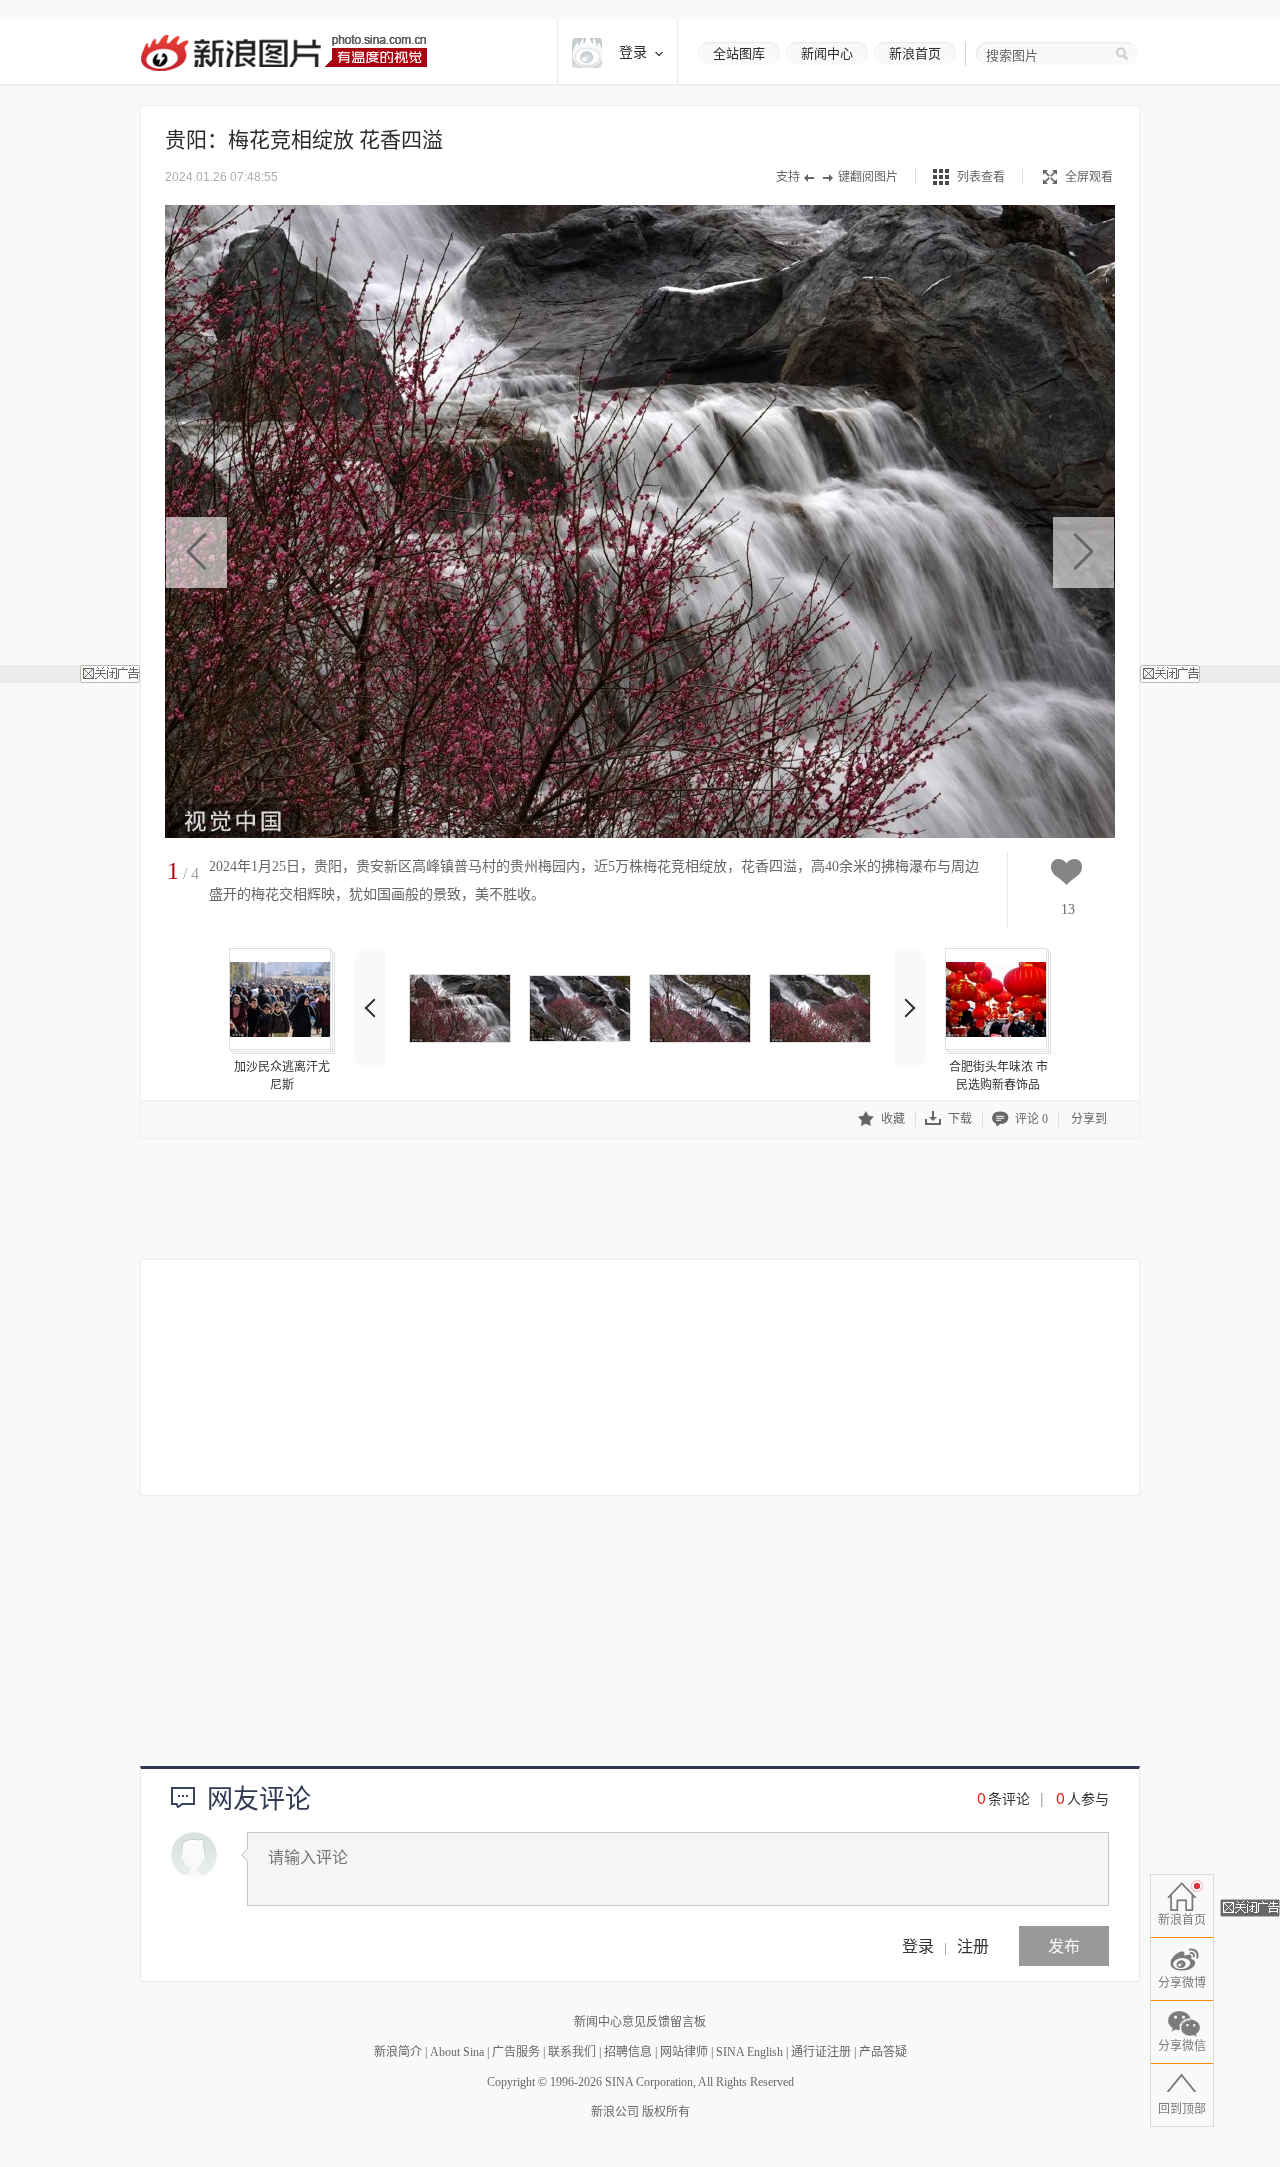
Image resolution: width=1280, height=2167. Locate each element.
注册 (973, 1945)
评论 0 (1031, 1119)
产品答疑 (883, 2052)
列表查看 (981, 177)
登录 (918, 1945)
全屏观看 (1089, 177)
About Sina (457, 2052)
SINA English (749, 2052)
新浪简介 (398, 2052)
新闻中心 (827, 53)
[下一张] (1083, 552)
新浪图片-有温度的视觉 (283, 52)
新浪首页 (915, 53)
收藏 (893, 1119)
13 (1068, 909)
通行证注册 (821, 2052)
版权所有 (666, 2112)
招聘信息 (628, 2052)
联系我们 (572, 2052)
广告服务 (516, 2052)
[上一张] (196, 552)
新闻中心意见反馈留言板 (640, 2022)
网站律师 (684, 2052)
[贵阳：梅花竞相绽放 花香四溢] (460, 1008)
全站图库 (739, 53)
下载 (960, 1119)
